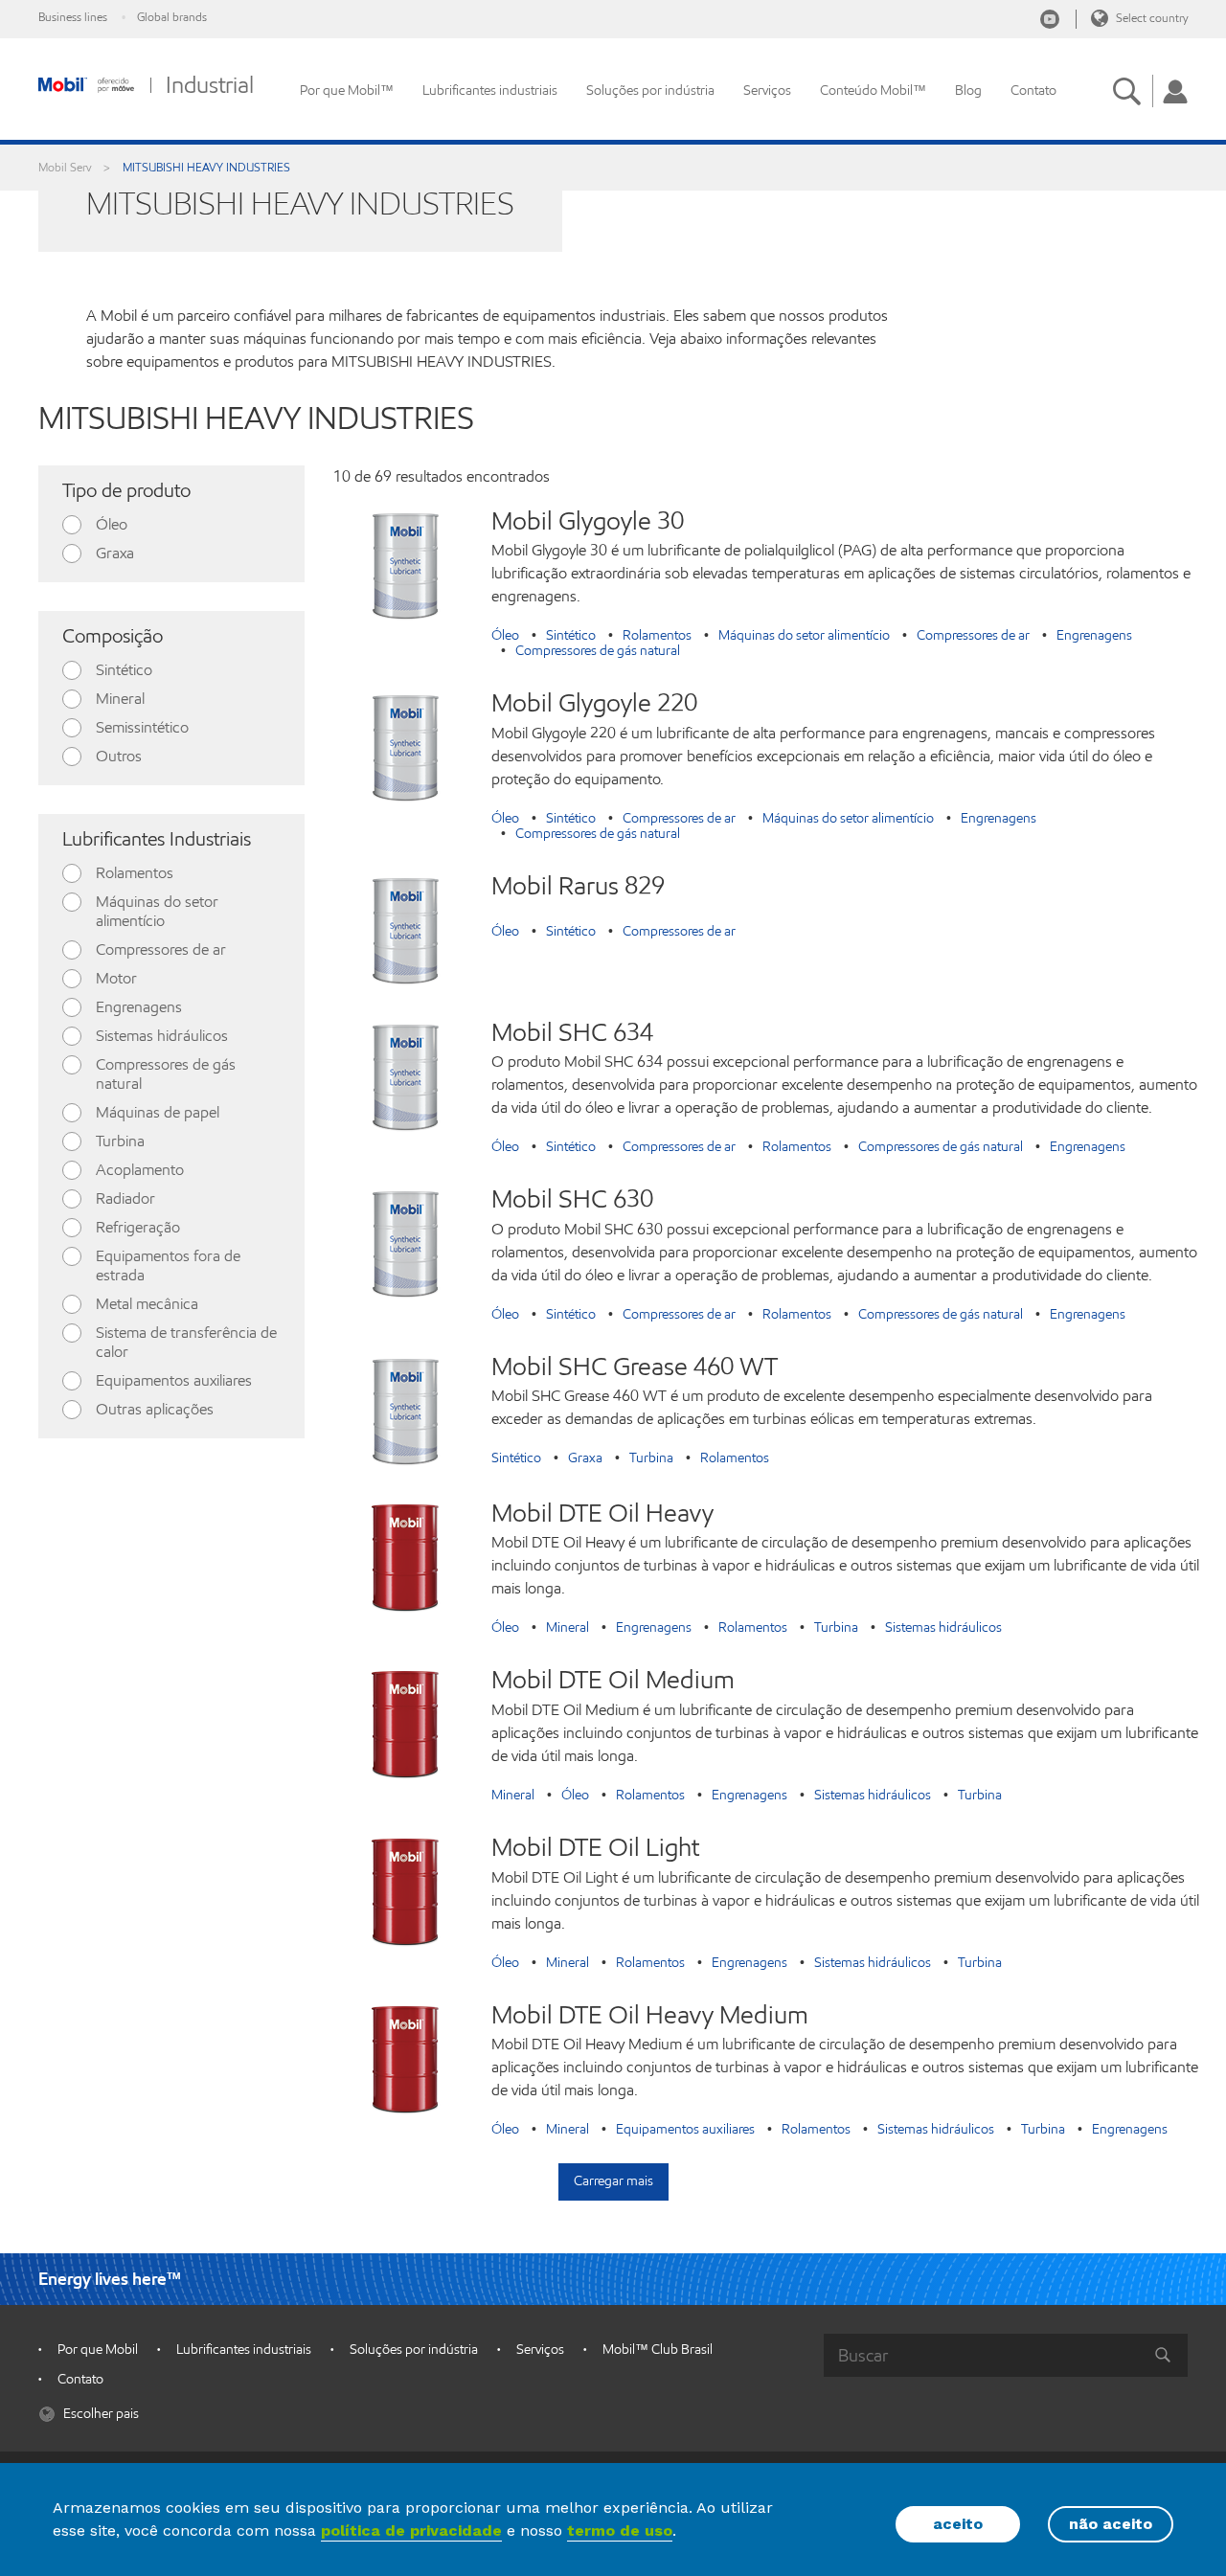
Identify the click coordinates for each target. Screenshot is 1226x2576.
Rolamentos (135, 873)
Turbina (120, 1141)
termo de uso (620, 2531)
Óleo (112, 524)
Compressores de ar (161, 949)
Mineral (120, 699)
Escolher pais (100, 2414)
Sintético (124, 670)
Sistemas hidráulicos (162, 1036)
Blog (968, 90)
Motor (116, 978)
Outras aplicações (155, 1409)
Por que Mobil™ (347, 90)
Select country (1150, 18)
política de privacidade (411, 2531)
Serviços (767, 90)
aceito (958, 2524)
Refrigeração (138, 1227)
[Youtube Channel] (1050, 19)
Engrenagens (139, 1007)
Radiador (125, 1198)
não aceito (1111, 2524)
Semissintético (142, 727)
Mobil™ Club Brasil (658, 2350)
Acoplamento (140, 1170)
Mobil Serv (65, 167)
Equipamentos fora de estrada (168, 1265)
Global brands (172, 17)
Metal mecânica (147, 1304)
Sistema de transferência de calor (186, 1342)
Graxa (115, 553)
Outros (119, 756)
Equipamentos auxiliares (174, 1380)
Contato (1033, 90)
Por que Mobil (98, 2350)
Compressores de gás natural (166, 1074)
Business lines (73, 17)
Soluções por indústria (650, 90)
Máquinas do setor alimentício (157, 911)
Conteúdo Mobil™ (873, 90)
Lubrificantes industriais (490, 90)
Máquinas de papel (158, 1112)
